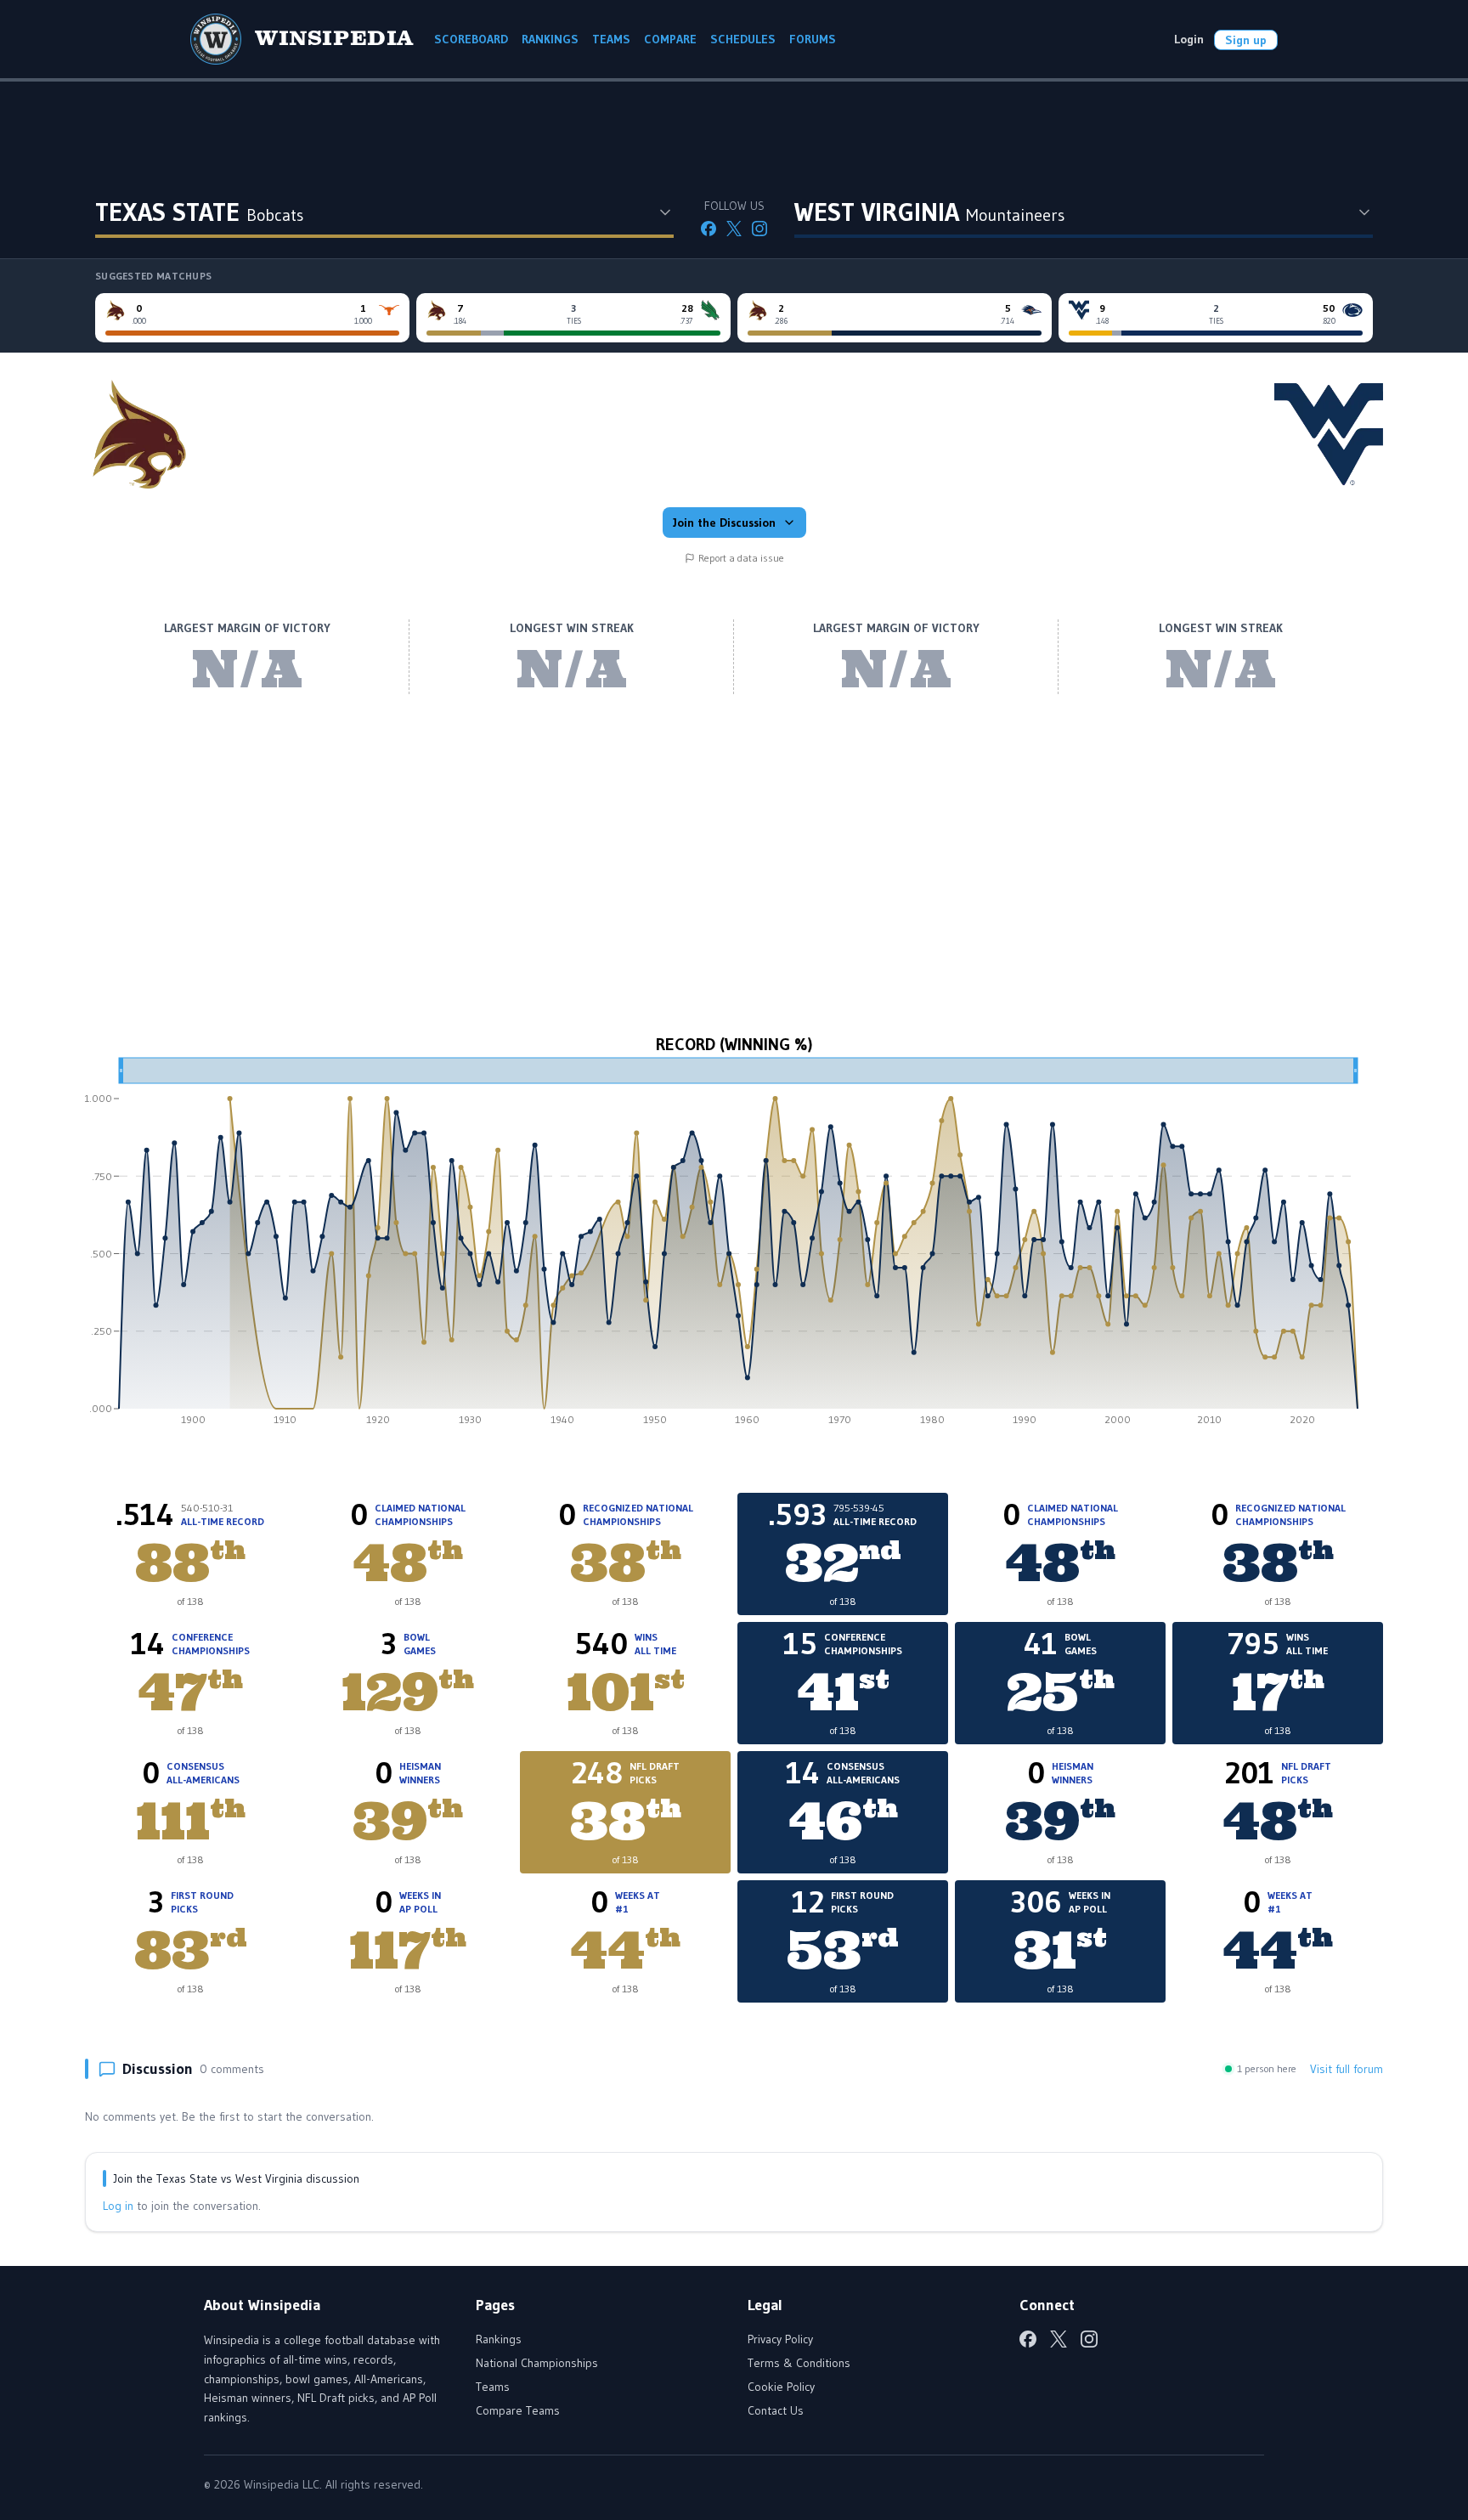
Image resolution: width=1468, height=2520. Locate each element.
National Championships (537, 2363)
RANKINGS (550, 39)
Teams (493, 2387)
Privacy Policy (780, 2339)
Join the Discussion (724, 523)
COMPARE (670, 39)
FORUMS (813, 39)
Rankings (499, 2339)
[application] (734, 1247)
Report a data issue (741, 558)
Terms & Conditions (799, 2363)
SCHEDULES (743, 39)
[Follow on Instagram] (759, 229)
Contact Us (776, 2410)
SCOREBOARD (471, 39)
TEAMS (611, 39)
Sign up (1246, 40)
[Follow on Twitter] (734, 229)
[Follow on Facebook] (709, 229)
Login (1189, 39)
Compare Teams (518, 2410)
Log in (118, 2206)
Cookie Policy (781, 2387)
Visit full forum (1347, 2069)
